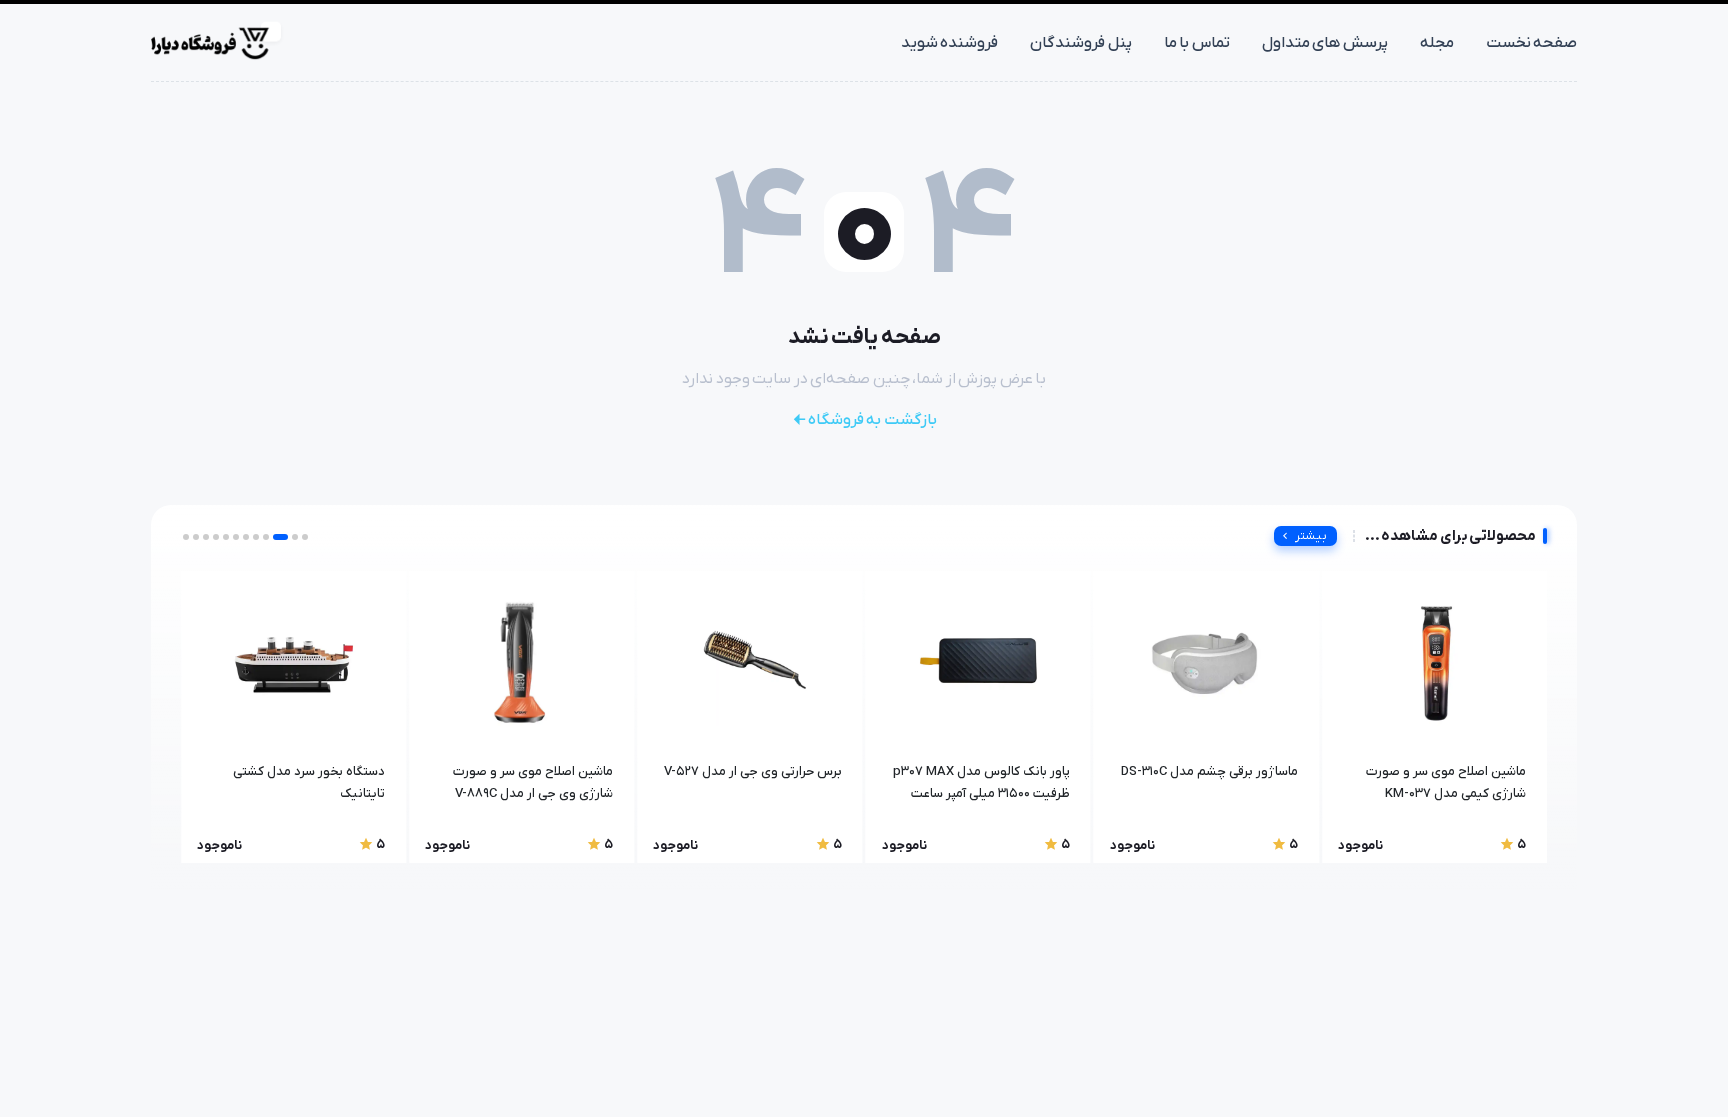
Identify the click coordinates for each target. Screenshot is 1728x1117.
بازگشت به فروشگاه (872, 420)
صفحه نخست (1532, 43)
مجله (1437, 43)
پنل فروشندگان (1081, 43)
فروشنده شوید (950, 43)
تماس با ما (1197, 43)
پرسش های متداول (1325, 43)
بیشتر (1311, 536)
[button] (305, 537)
